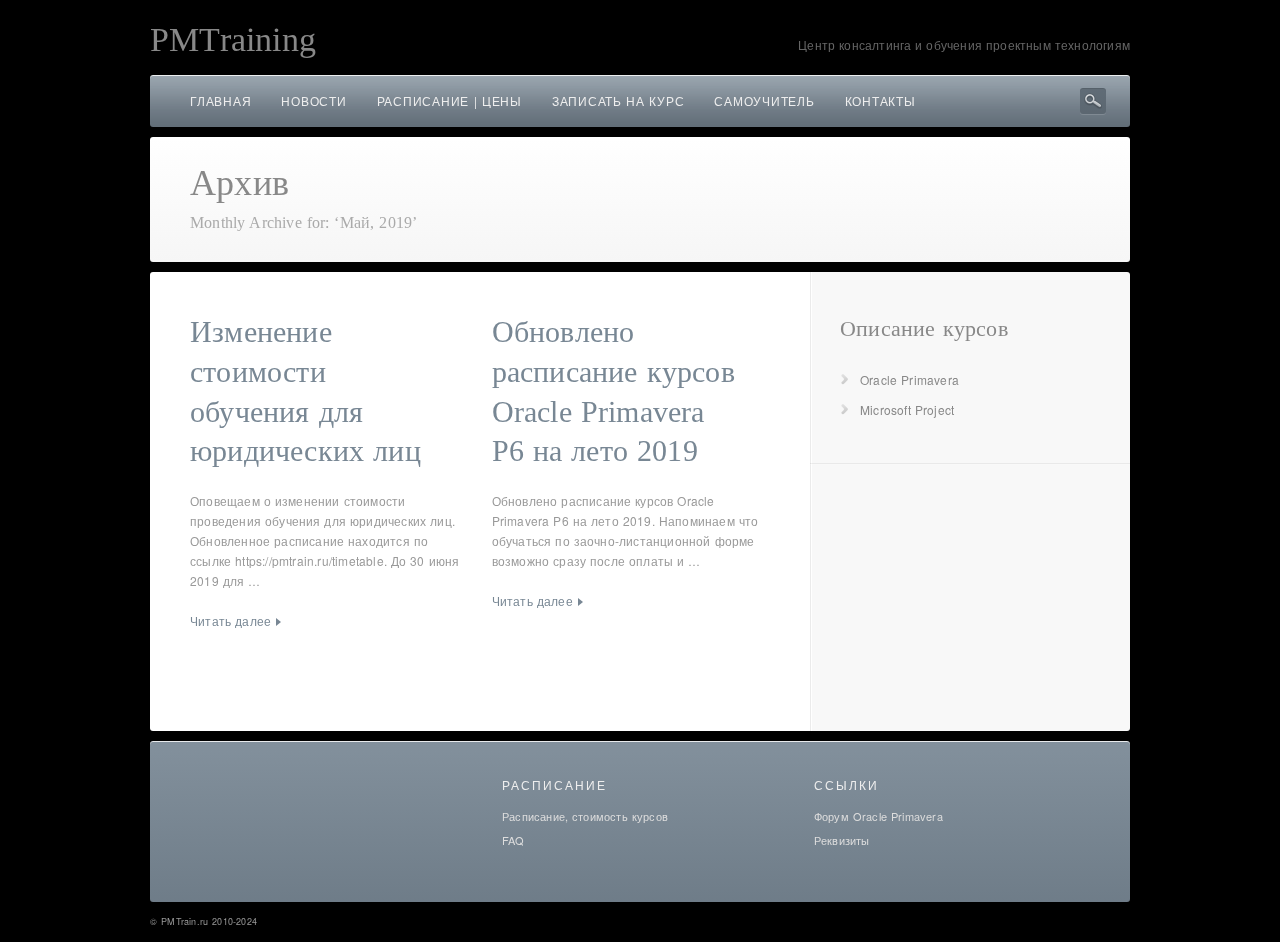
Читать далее (230, 620)
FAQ (513, 840)
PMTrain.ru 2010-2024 (209, 921)
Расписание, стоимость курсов (585, 816)
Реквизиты (842, 840)
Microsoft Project (907, 409)
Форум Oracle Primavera (878, 816)
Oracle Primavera (909, 379)
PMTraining (233, 39)
